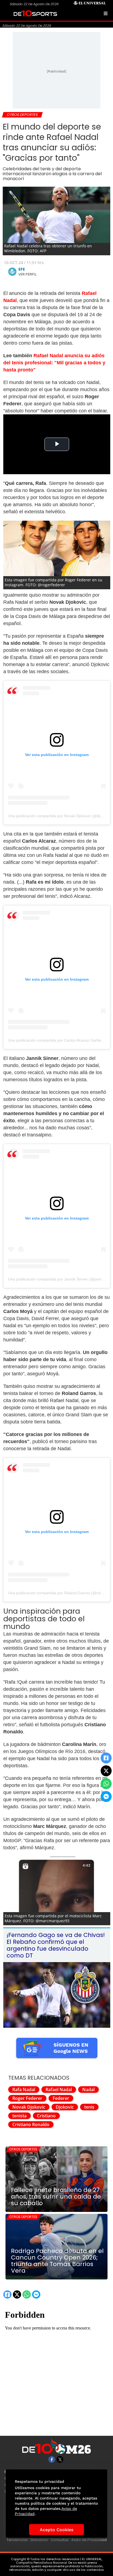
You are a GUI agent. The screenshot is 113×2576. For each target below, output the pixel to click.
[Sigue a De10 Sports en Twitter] (60, 2459)
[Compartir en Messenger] (106, 1797)
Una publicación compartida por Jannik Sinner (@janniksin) (59, 1279)
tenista (19, 2116)
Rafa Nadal (24, 2089)
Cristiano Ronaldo (31, 2124)
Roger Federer (27, 2098)
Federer (61, 2098)
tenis (89, 2107)
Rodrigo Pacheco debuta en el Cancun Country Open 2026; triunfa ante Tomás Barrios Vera (57, 2261)
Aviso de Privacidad (89, 2540)
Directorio (39, 2540)
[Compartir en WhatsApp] (106, 1784)
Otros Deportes (23, 2149)
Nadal (88, 2089)
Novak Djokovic (29, 2107)
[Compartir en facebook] (106, 1758)
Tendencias (17, 2540)
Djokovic (65, 2107)
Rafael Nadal (59, 2089)
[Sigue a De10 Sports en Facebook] (52, 2459)
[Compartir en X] (106, 1771)
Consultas (60, 2540)
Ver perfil (28, 274)
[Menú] (106, 13)
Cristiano (46, 2116)
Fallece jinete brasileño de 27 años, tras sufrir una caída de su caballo (56, 2197)
